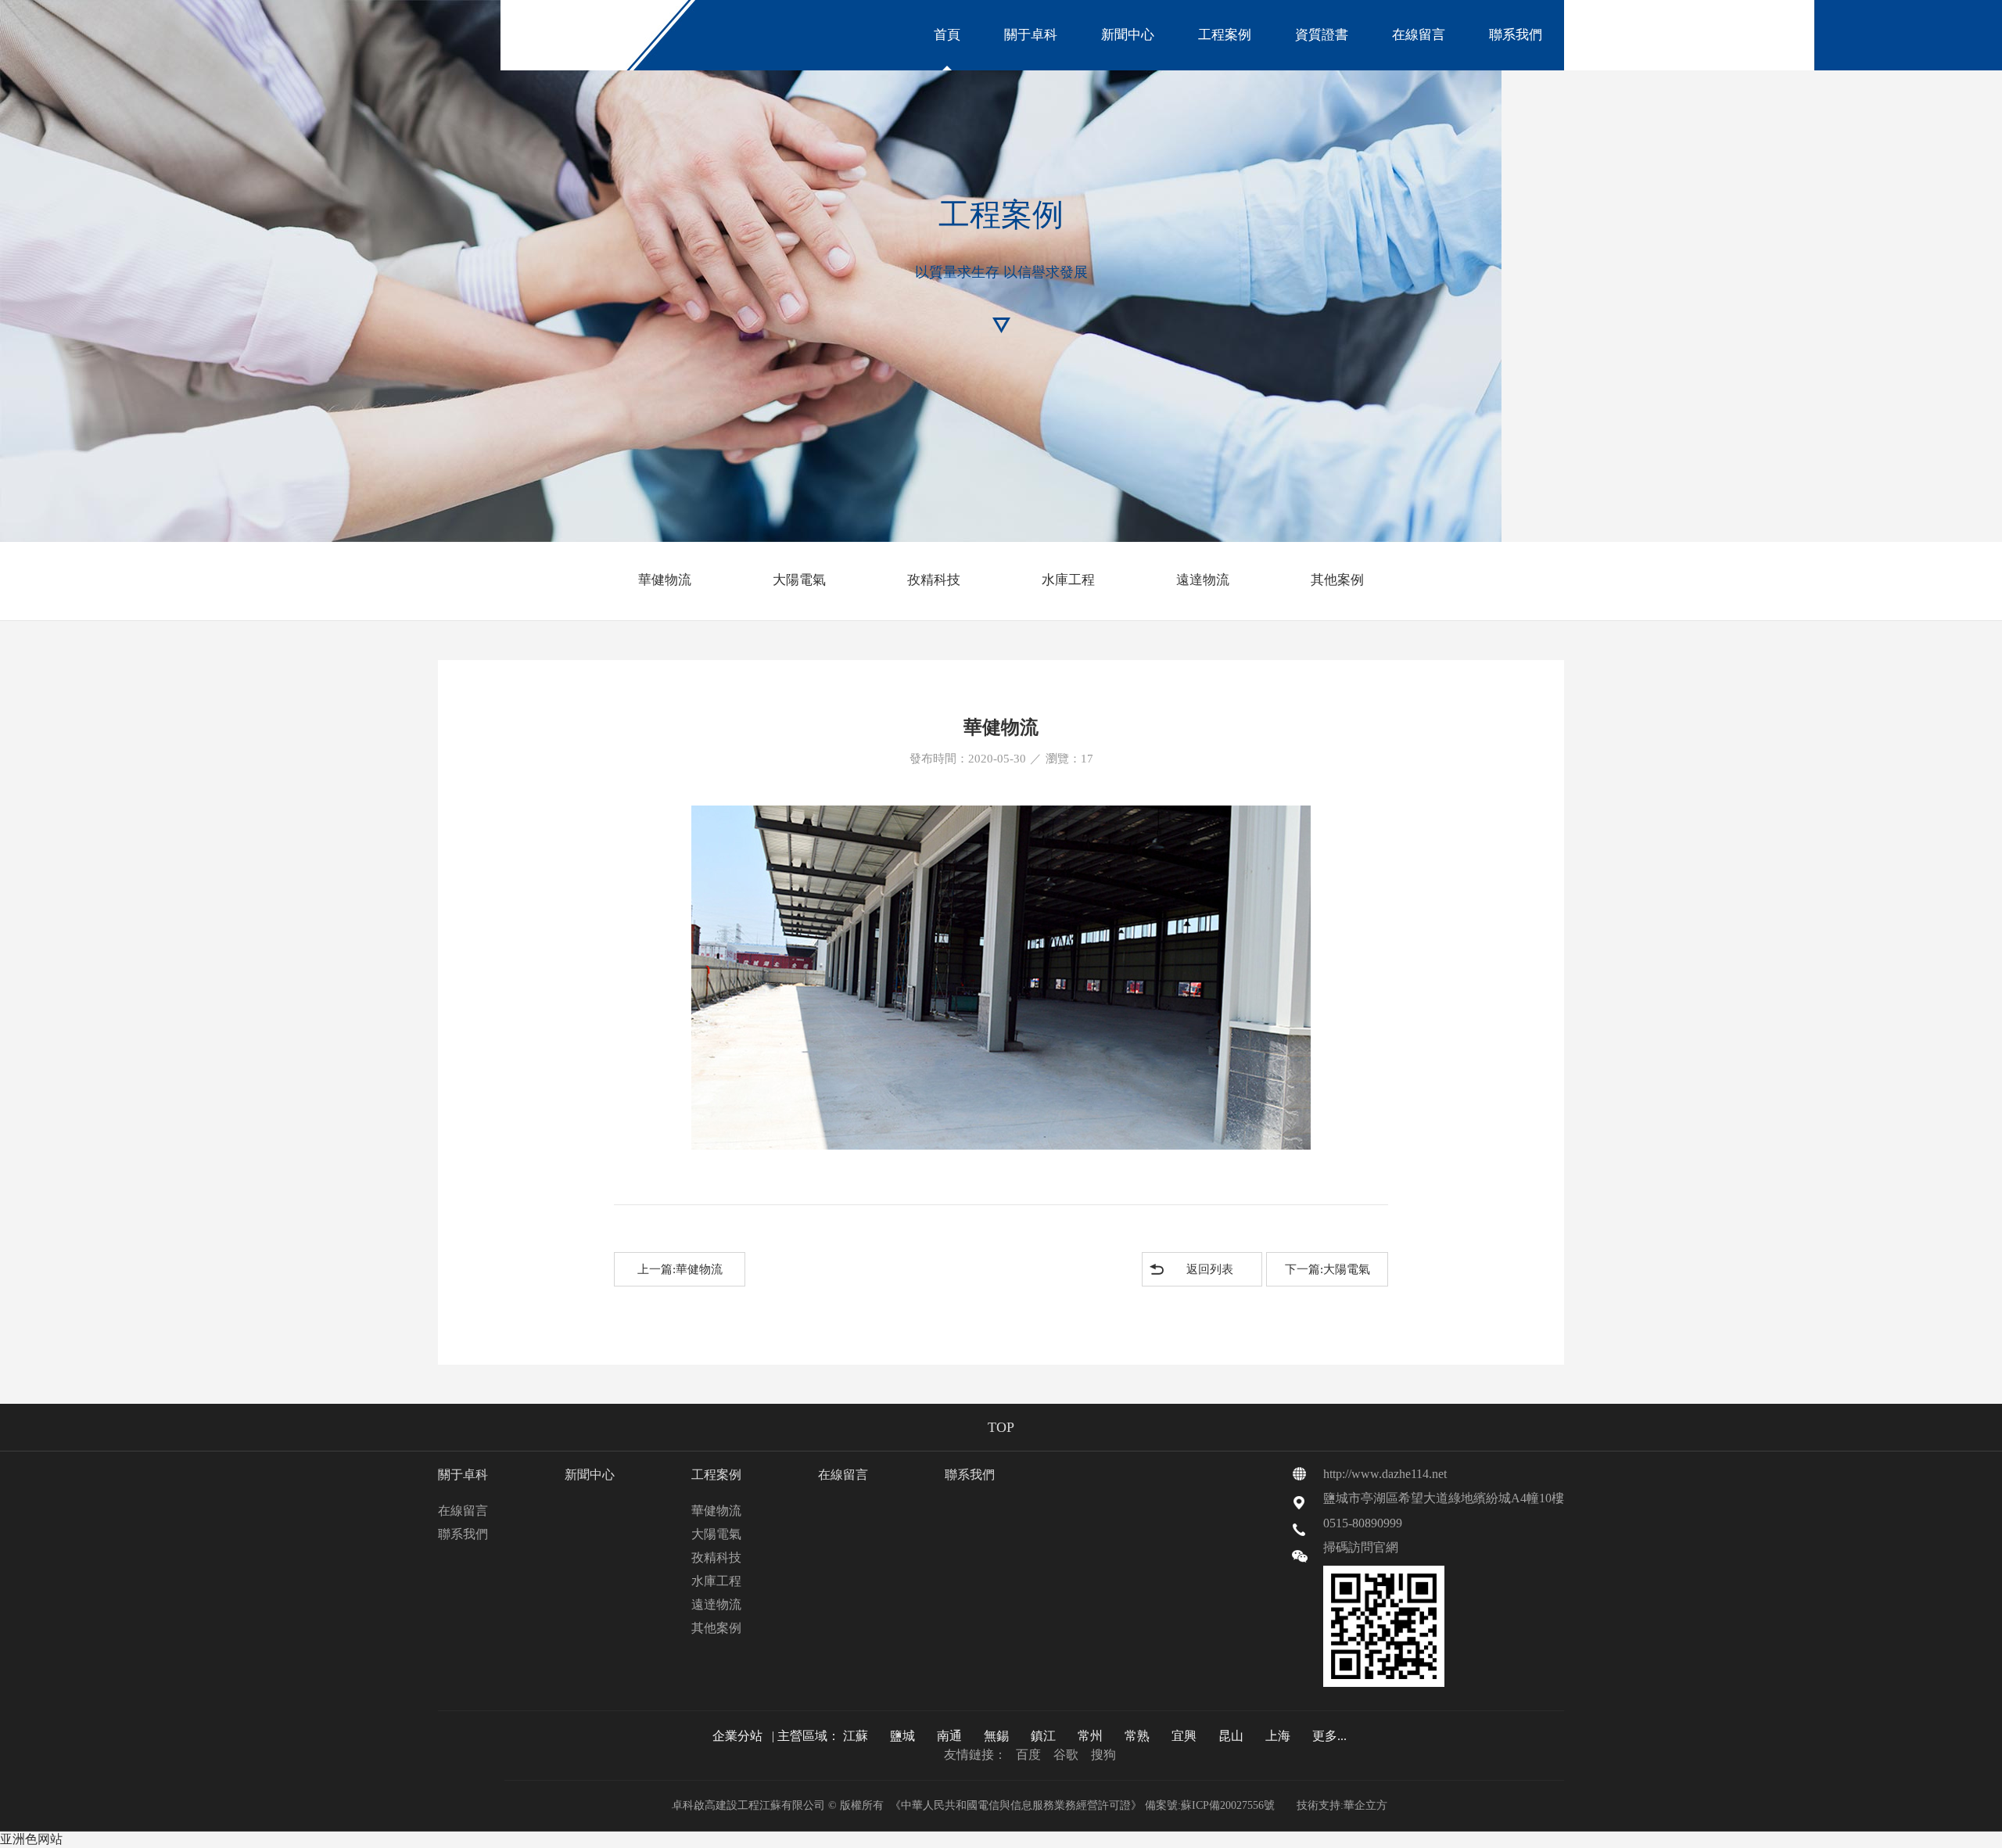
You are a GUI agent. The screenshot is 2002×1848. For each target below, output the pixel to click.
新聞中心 (1128, 35)
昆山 (1231, 1736)
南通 (949, 1736)
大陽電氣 (799, 580)
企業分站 (737, 1736)
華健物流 (665, 580)
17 (1087, 759)
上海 (1278, 1736)
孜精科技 (934, 580)
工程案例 (1225, 35)
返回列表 (1210, 1269)
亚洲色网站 (31, 1839)
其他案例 (1337, 580)
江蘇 (856, 1736)
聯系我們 (1516, 35)
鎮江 (1043, 1736)
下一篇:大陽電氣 (1327, 1269)
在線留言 (1419, 35)
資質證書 (1322, 35)
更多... (1329, 1736)
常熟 (1137, 1736)
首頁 (947, 35)
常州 (1090, 1736)
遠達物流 (1203, 580)
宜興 (1184, 1736)
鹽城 (902, 1736)
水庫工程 (1068, 580)
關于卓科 (1031, 35)
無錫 (996, 1736)
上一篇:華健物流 (680, 1269)
